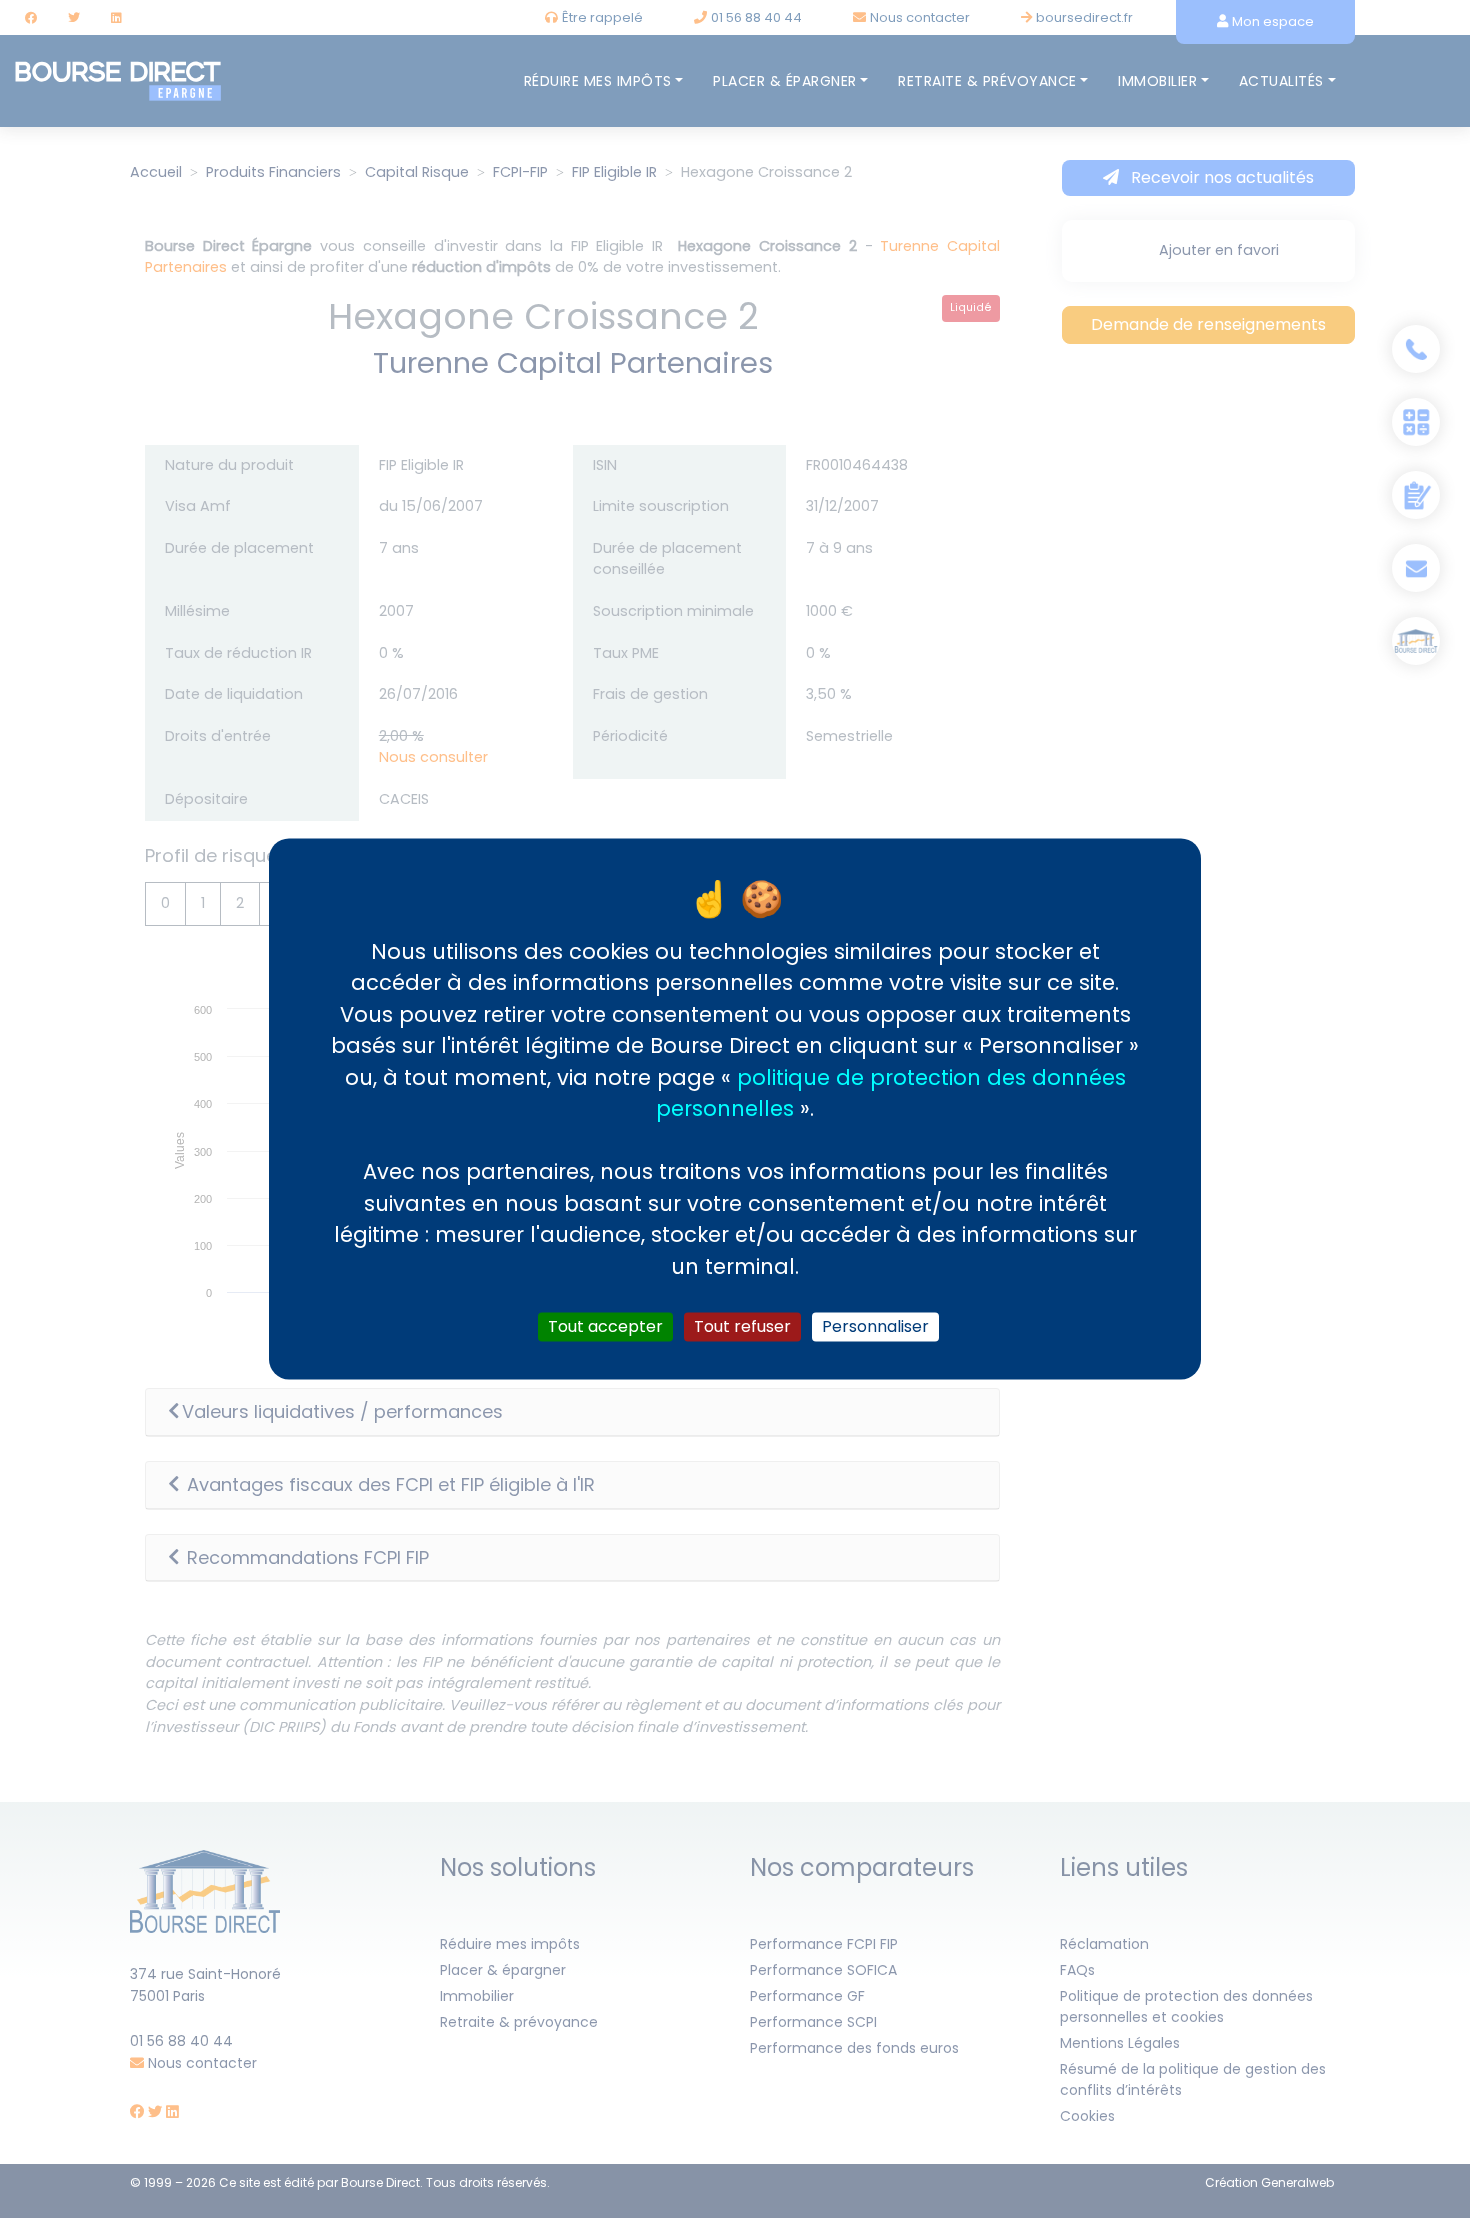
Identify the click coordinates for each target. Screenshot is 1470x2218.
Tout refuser (742, 1326)
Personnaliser (875, 1326)
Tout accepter (605, 1326)
